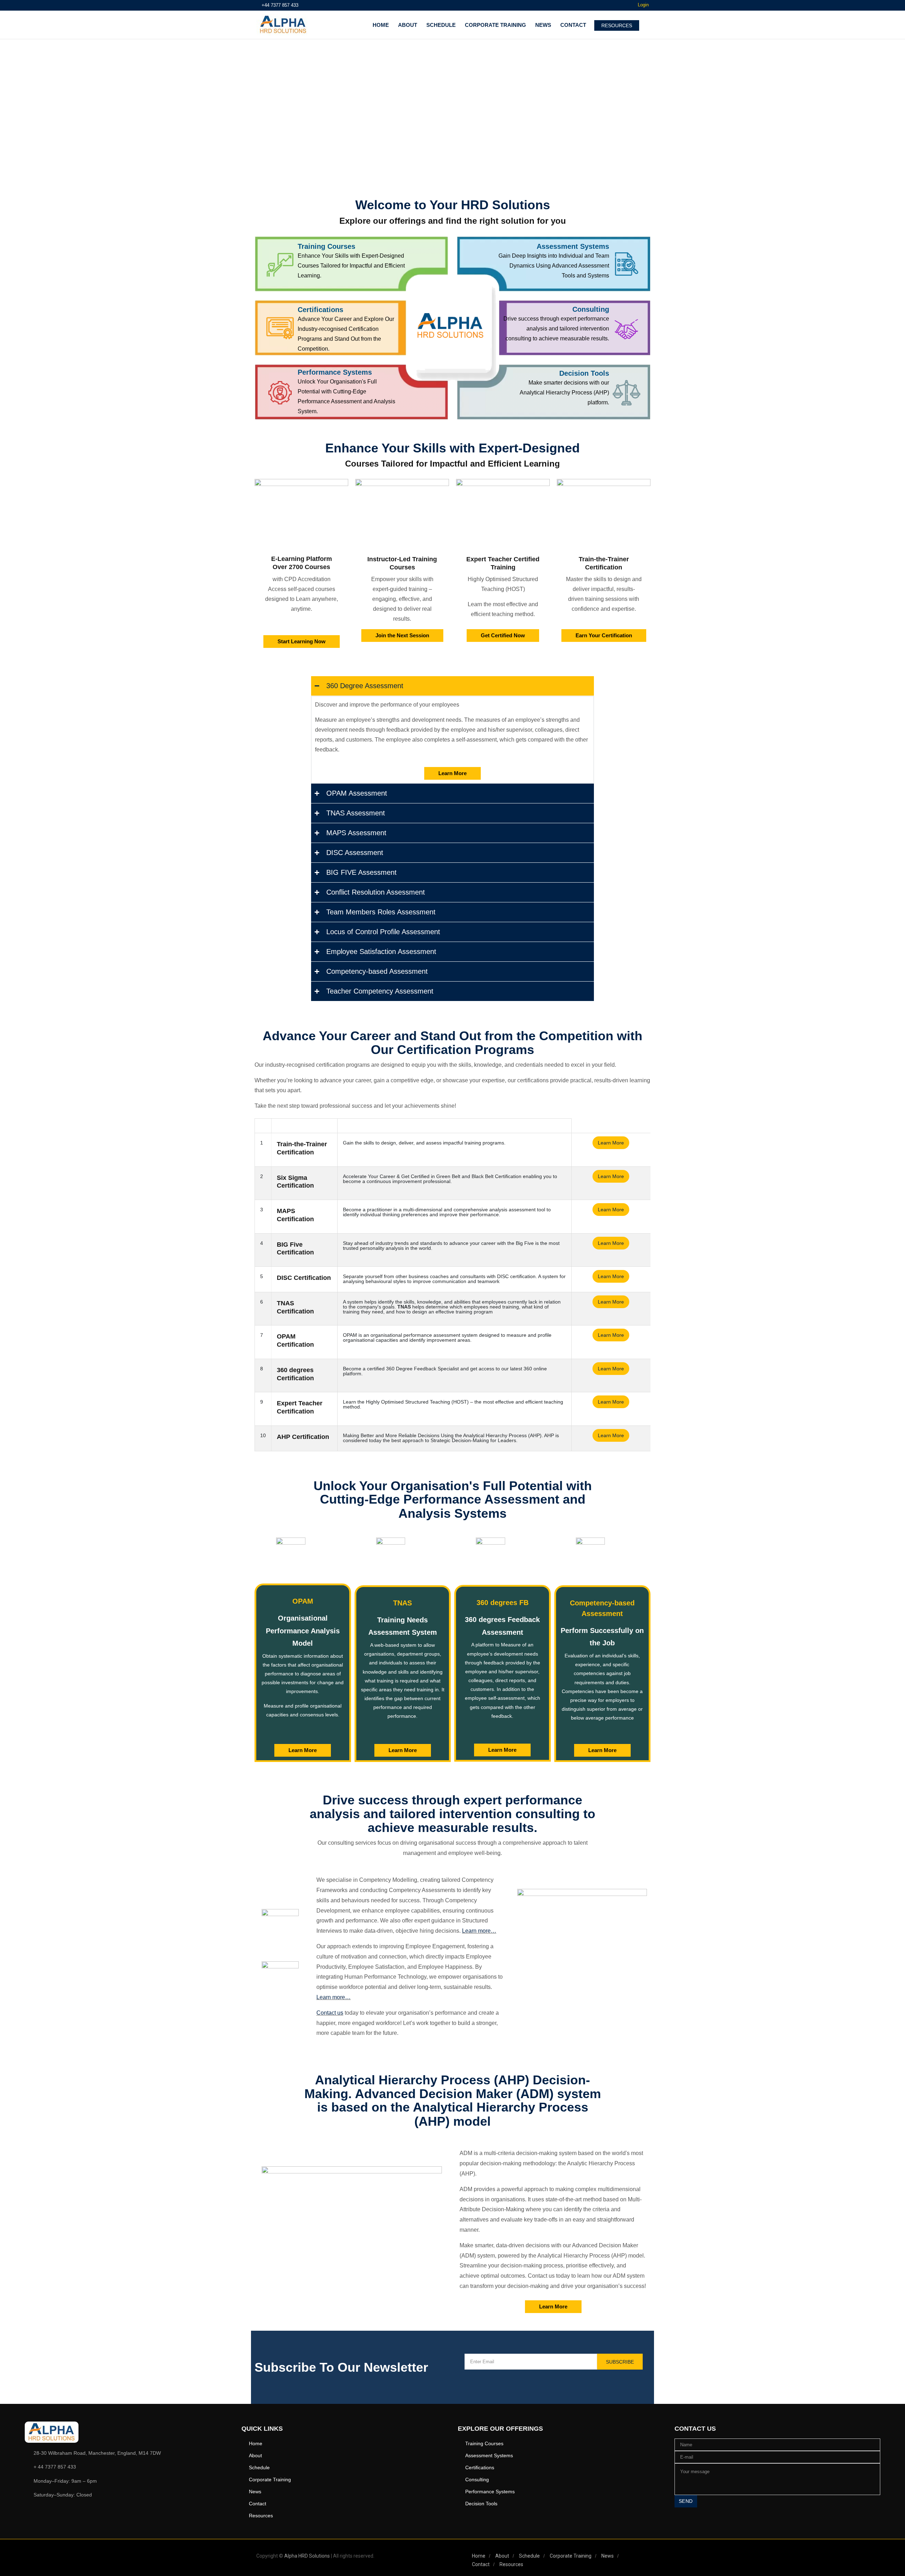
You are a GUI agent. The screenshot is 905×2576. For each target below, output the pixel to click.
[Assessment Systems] (481, 251)
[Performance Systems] (284, 376)
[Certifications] (284, 314)
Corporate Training (495, 25)
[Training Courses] (284, 251)
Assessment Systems (573, 246)
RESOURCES (617, 25)
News (543, 25)
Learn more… (479, 1931)
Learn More (452, 773)
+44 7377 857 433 (280, 5)
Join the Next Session (402, 635)
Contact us (330, 2013)
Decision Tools (584, 373)
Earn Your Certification (604, 635)
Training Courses (326, 246)
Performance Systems (335, 372)
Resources (261, 2516)
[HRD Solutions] (283, 25)
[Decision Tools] (489, 377)
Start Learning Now (302, 641)
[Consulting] (489, 314)
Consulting (591, 309)
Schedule (441, 25)
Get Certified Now (503, 635)
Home (381, 25)
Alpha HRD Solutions (307, 2556)
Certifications (320, 310)
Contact (573, 25)
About (408, 25)
